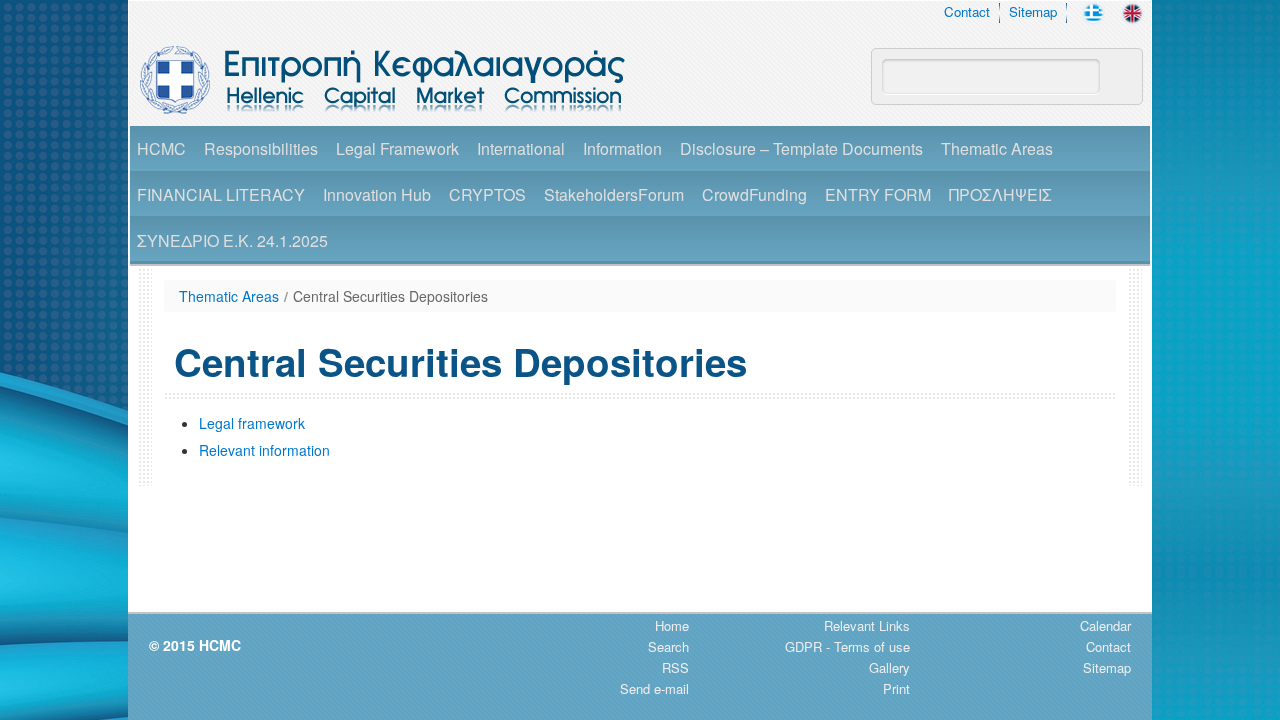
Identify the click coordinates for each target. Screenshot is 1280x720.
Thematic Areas (997, 148)
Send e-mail (654, 688)
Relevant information (264, 450)
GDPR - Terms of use (847, 646)
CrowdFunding (754, 194)
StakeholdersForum (614, 194)
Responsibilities (261, 148)
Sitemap (1033, 11)
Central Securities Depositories (390, 296)
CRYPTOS (487, 194)
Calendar (1105, 625)
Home (672, 625)
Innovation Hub (377, 194)
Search (668, 646)
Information (622, 148)
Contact (967, 11)
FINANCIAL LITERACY (221, 194)
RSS (675, 667)
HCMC (161, 148)
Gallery (889, 667)
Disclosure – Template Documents (801, 148)
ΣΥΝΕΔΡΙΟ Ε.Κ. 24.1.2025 (232, 240)
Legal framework (252, 423)
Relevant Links (867, 625)
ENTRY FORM (878, 194)
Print (896, 688)
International (521, 148)
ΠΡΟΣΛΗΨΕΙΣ (1000, 194)
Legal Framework (397, 148)
